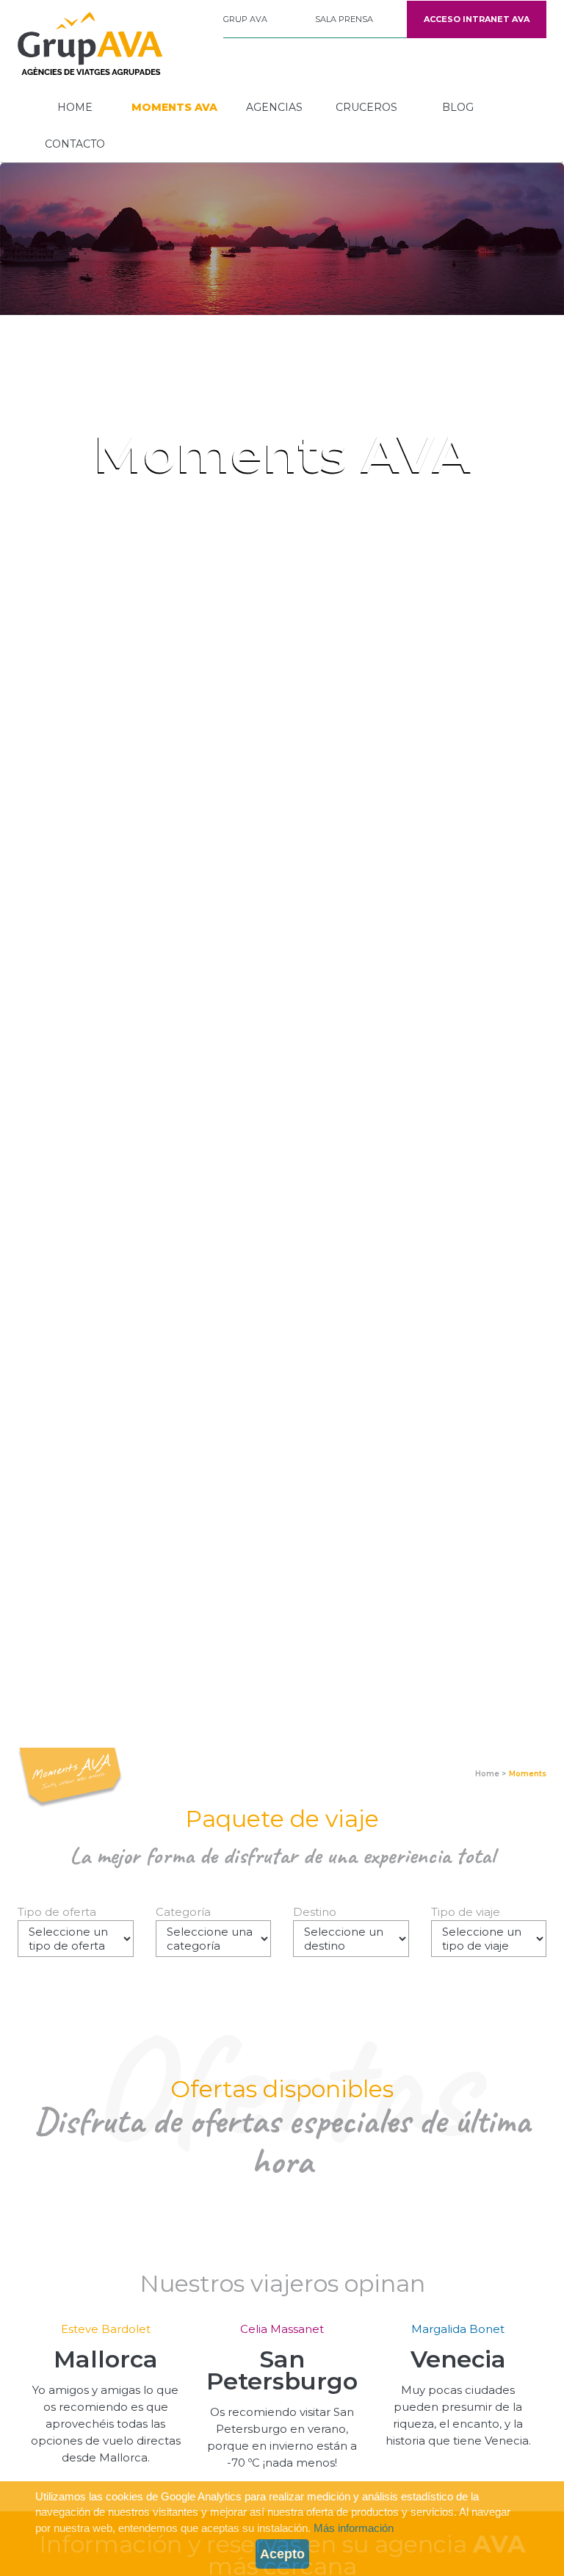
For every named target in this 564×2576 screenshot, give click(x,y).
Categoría (183, 1912)
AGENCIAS (274, 107)
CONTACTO (75, 144)
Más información (354, 2528)
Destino (315, 1912)
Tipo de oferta (57, 1912)
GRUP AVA (245, 19)
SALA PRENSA (344, 19)
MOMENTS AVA (174, 107)
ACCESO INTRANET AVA (477, 19)
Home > (491, 1774)
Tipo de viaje (466, 1912)
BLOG (458, 107)
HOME (75, 107)
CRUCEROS (366, 107)
